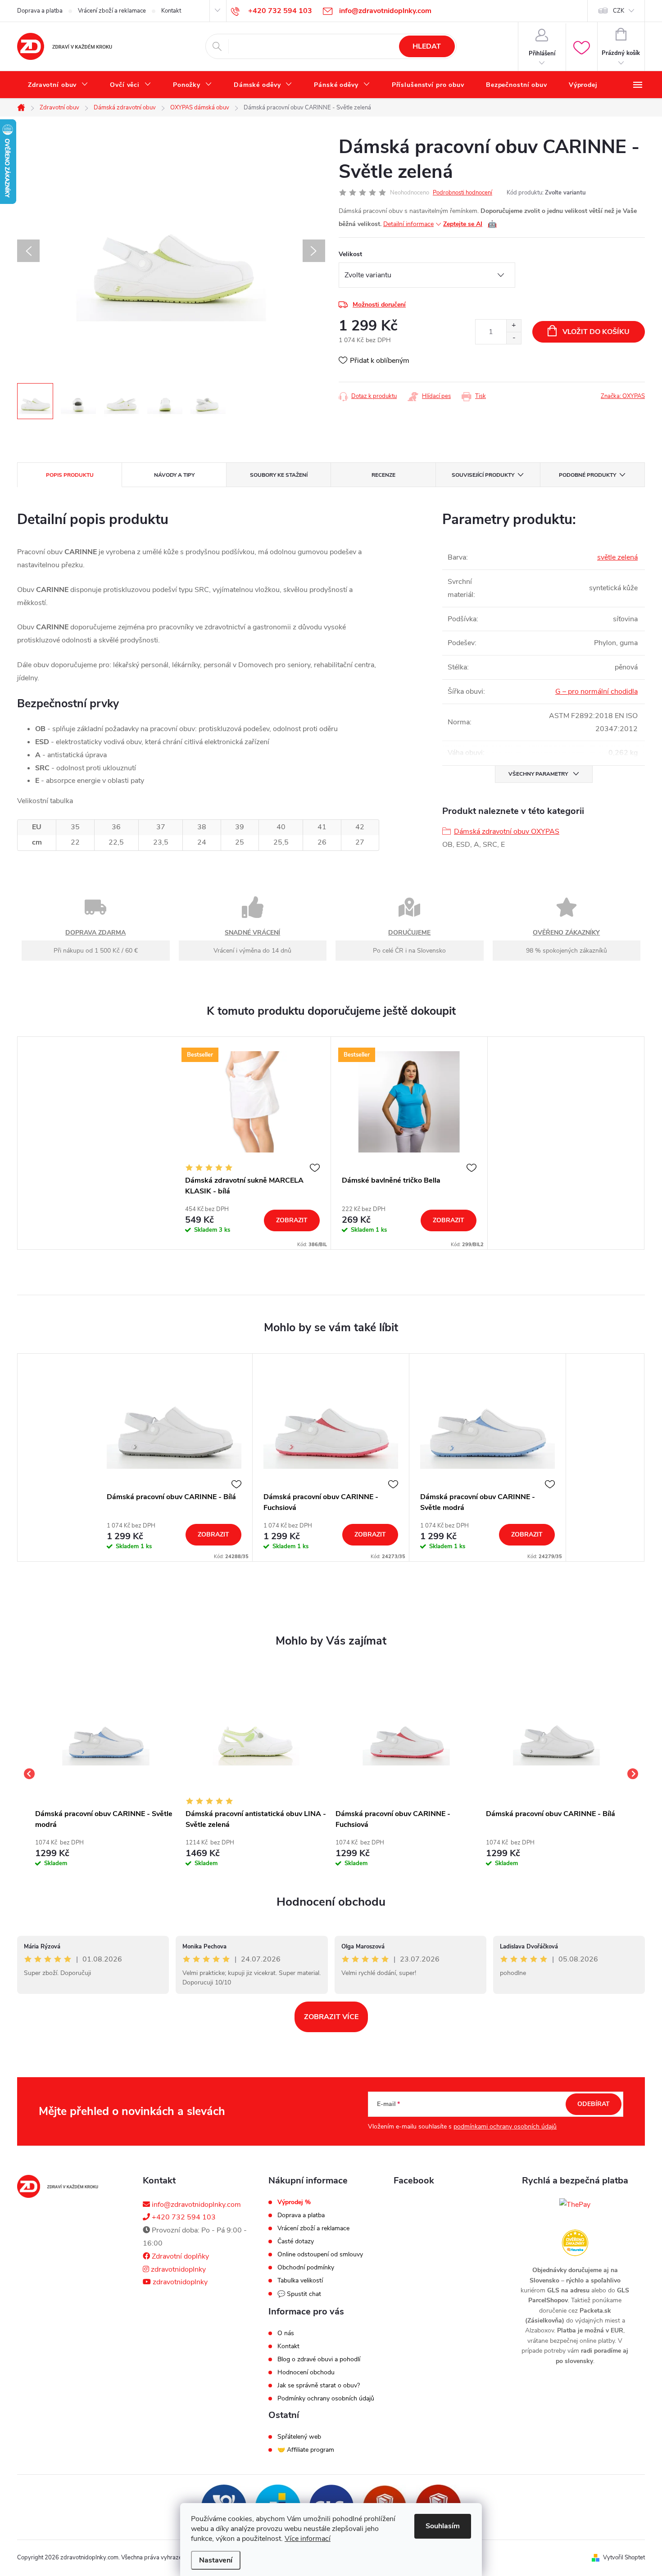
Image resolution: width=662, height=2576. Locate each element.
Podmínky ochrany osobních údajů (326, 2399)
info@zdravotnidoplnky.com (195, 2205)
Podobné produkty (587, 475)
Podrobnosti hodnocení (462, 193)
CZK (619, 11)
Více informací (308, 2539)
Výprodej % (294, 2202)
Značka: (623, 396)
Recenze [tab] (383, 475)
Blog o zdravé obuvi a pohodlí (319, 2359)
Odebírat (594, 2104)
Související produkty (483, 475)
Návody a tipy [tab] (174, 475)
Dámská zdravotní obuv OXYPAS (507, 832)
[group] (106, 1774)
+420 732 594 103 (183, 2217)
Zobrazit (292, 1220)
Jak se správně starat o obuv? (319, 2386)
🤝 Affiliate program (306, 2450)
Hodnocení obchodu (331, 1902)
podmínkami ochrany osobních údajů (505, 2126)
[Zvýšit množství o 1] (514, 326)
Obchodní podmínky (306, 2268)
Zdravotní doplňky (179, 2256)
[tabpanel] (253, 1143)
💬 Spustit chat (299, 2294)
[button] (106, 1851)
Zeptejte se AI (470, 224)
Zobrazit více (331, 2017)
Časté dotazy (296, 2242)
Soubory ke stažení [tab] (279, 475)
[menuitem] (58, 85)
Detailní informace (408, 224)
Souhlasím (443, 2526)
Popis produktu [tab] (70, 475)
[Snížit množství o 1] (514, 338)
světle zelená (617, 557)
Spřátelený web (299, 2437)
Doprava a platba (40, 11)
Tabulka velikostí (300, 2281)
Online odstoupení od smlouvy (320, 2255)
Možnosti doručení (379, 305)
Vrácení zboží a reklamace (112, 11)
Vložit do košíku (596, 332)
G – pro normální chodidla (596, 691)
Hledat (427, 46)
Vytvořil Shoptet (624, 2558)
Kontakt (171, 11)
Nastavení (216, 2560)
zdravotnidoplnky (177, 2269)
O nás (286, 2333)
